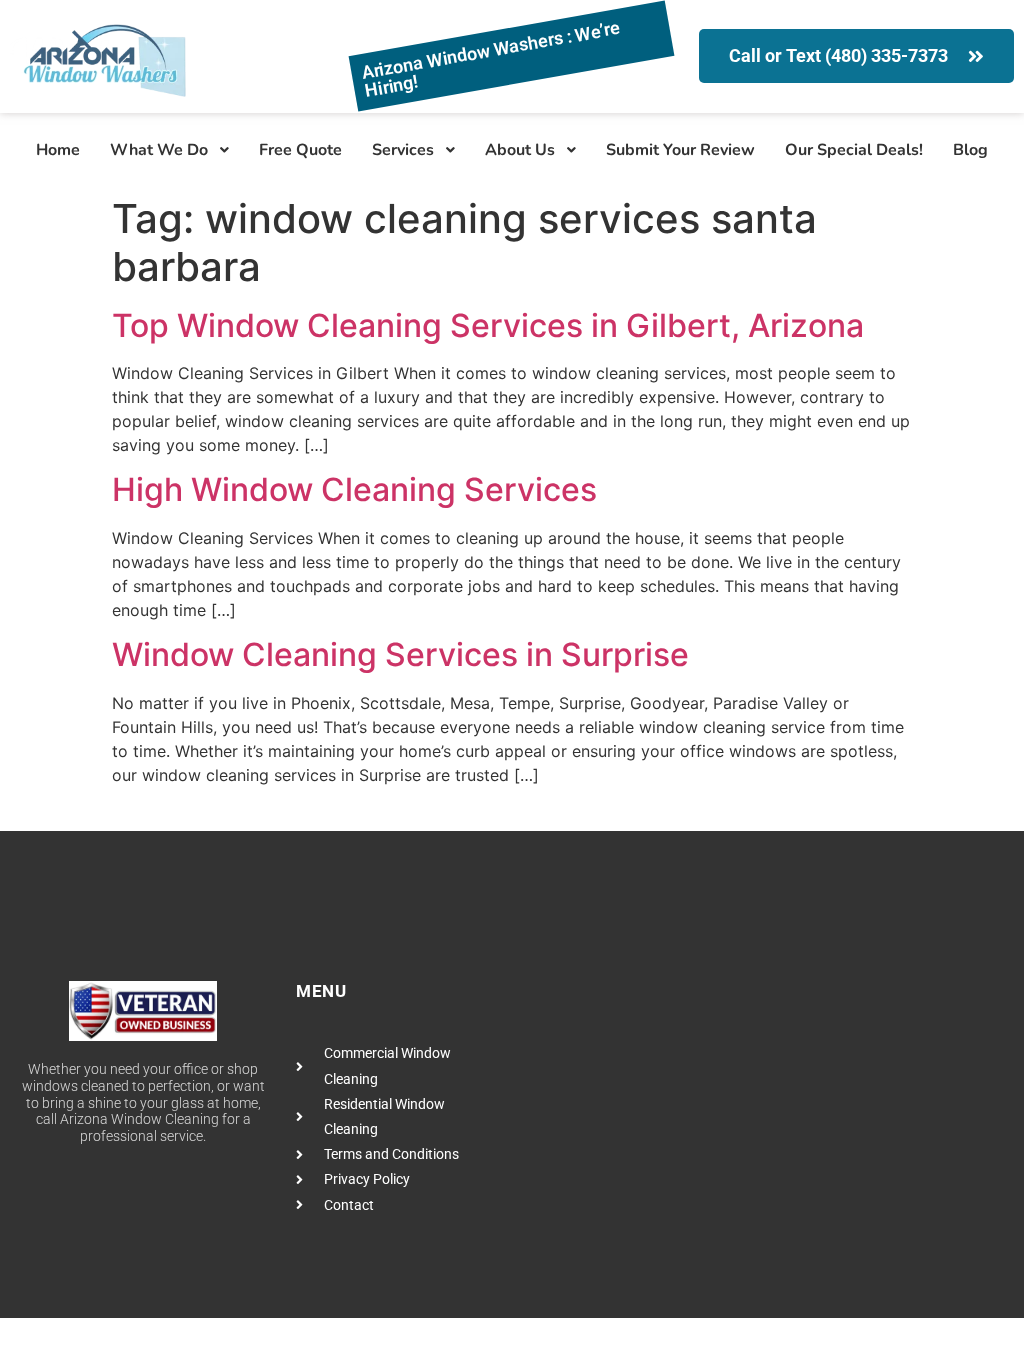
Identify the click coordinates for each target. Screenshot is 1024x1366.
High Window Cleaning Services (354, 489)
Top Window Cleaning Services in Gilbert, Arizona (488, 325)
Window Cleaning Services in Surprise (400, 654)
